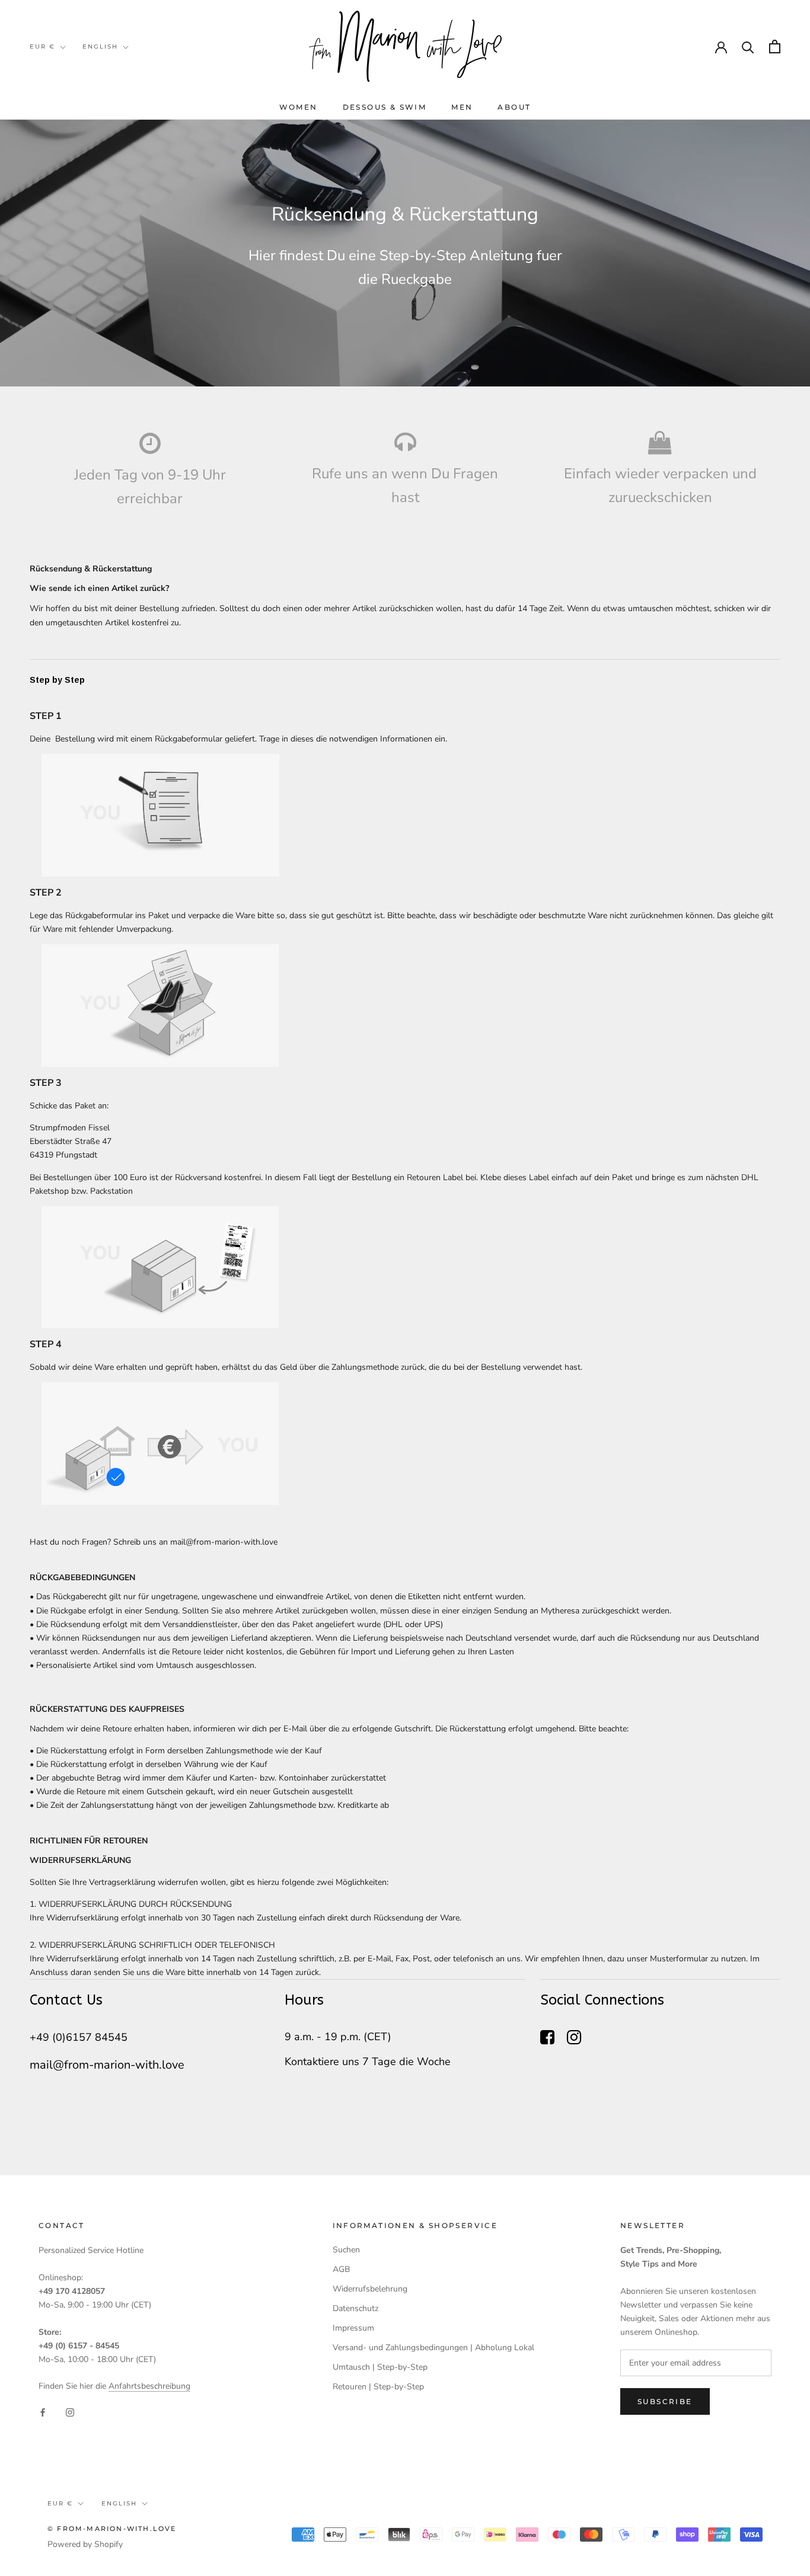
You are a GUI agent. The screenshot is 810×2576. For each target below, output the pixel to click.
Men (462, 107)
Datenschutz (355, 2308)
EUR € (42, 47)
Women (299, 107)
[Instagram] (70, 2412)
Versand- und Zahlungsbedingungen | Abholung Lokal (433, 2348)
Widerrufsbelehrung (370, 2289)
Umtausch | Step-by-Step (380, 2367)
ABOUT (514, 107)
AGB (341, 2269)
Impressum (353, 2328)
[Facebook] (43, 2412)
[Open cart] (775, 47)
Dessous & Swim (385, 107)
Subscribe (665, 2401)
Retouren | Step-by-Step (378, 2387)
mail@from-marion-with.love (224, 1542)
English (100, 47)
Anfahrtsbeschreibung (149, 2386)
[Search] (748, 47)
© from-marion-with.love (112, 2529)
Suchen (346, 2250)
